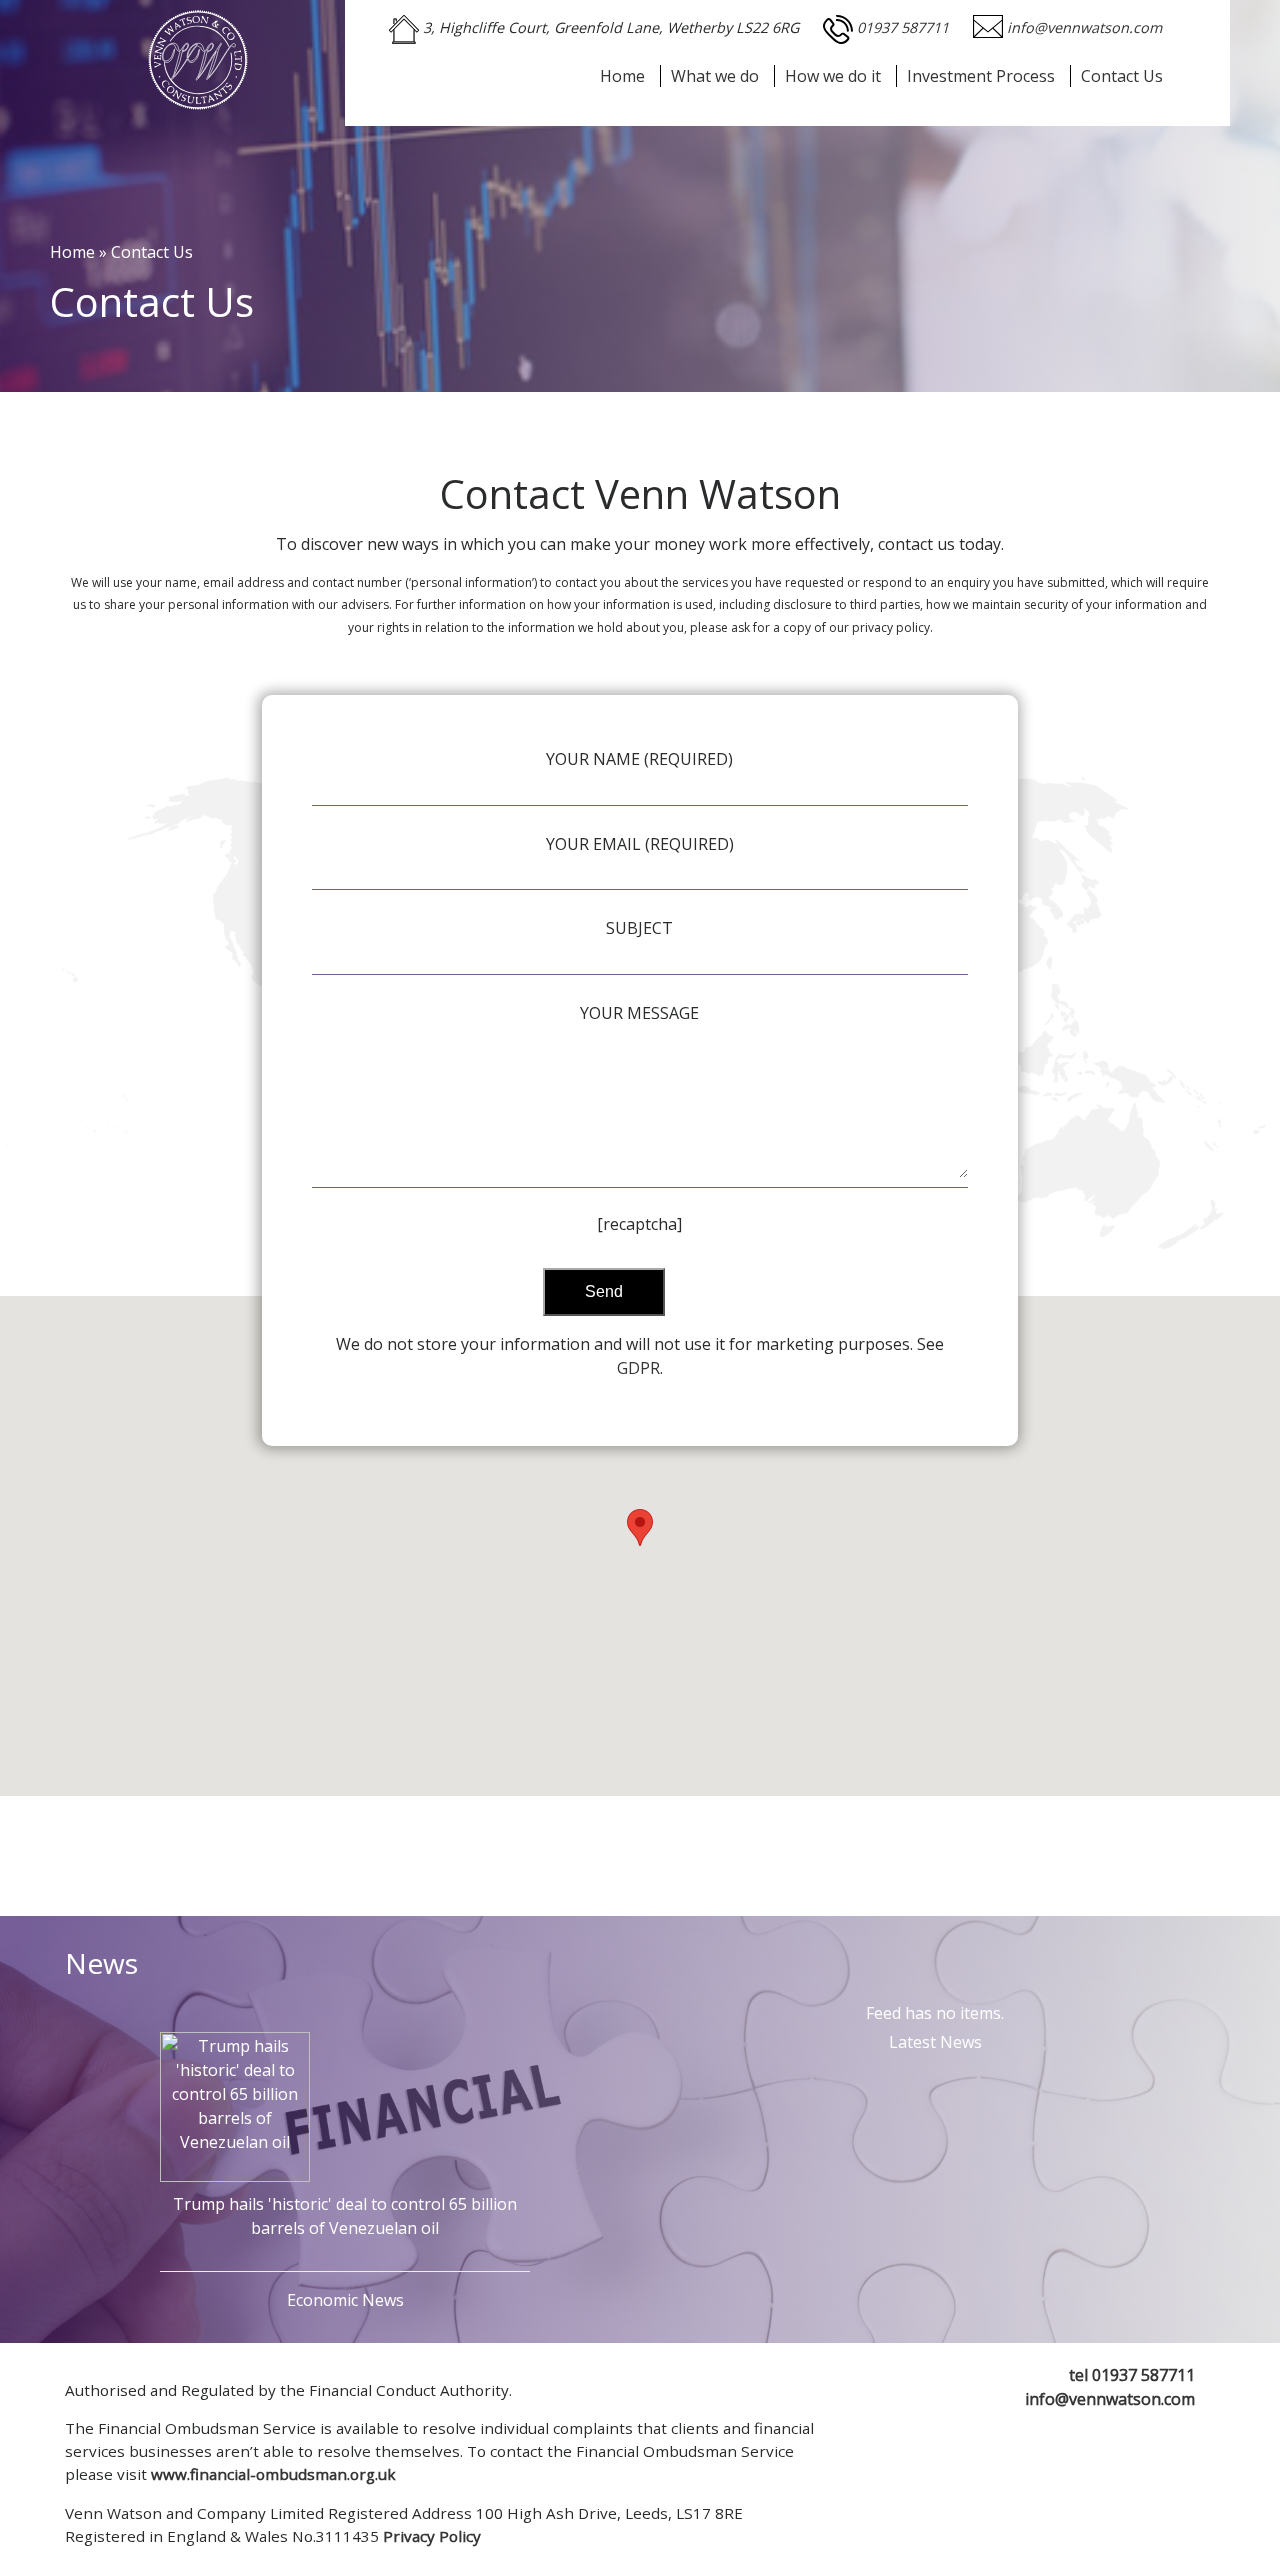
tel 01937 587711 (1132, 2375)
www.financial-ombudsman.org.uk (273, 2474)
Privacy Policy (432, 2536)
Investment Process (981, 76)
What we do (715, 76)
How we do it (833, 76)
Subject (639, 928)
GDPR (638, 1368)
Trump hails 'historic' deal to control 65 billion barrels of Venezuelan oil (345, 2216)
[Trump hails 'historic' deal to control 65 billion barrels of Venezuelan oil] (235, 2100)
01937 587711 (905, 27)
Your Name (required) (639, 759)
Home (622, 76)
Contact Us (1122, 76)
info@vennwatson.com (1084, 27)
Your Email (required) (640, 844)
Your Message (639, 1013)
